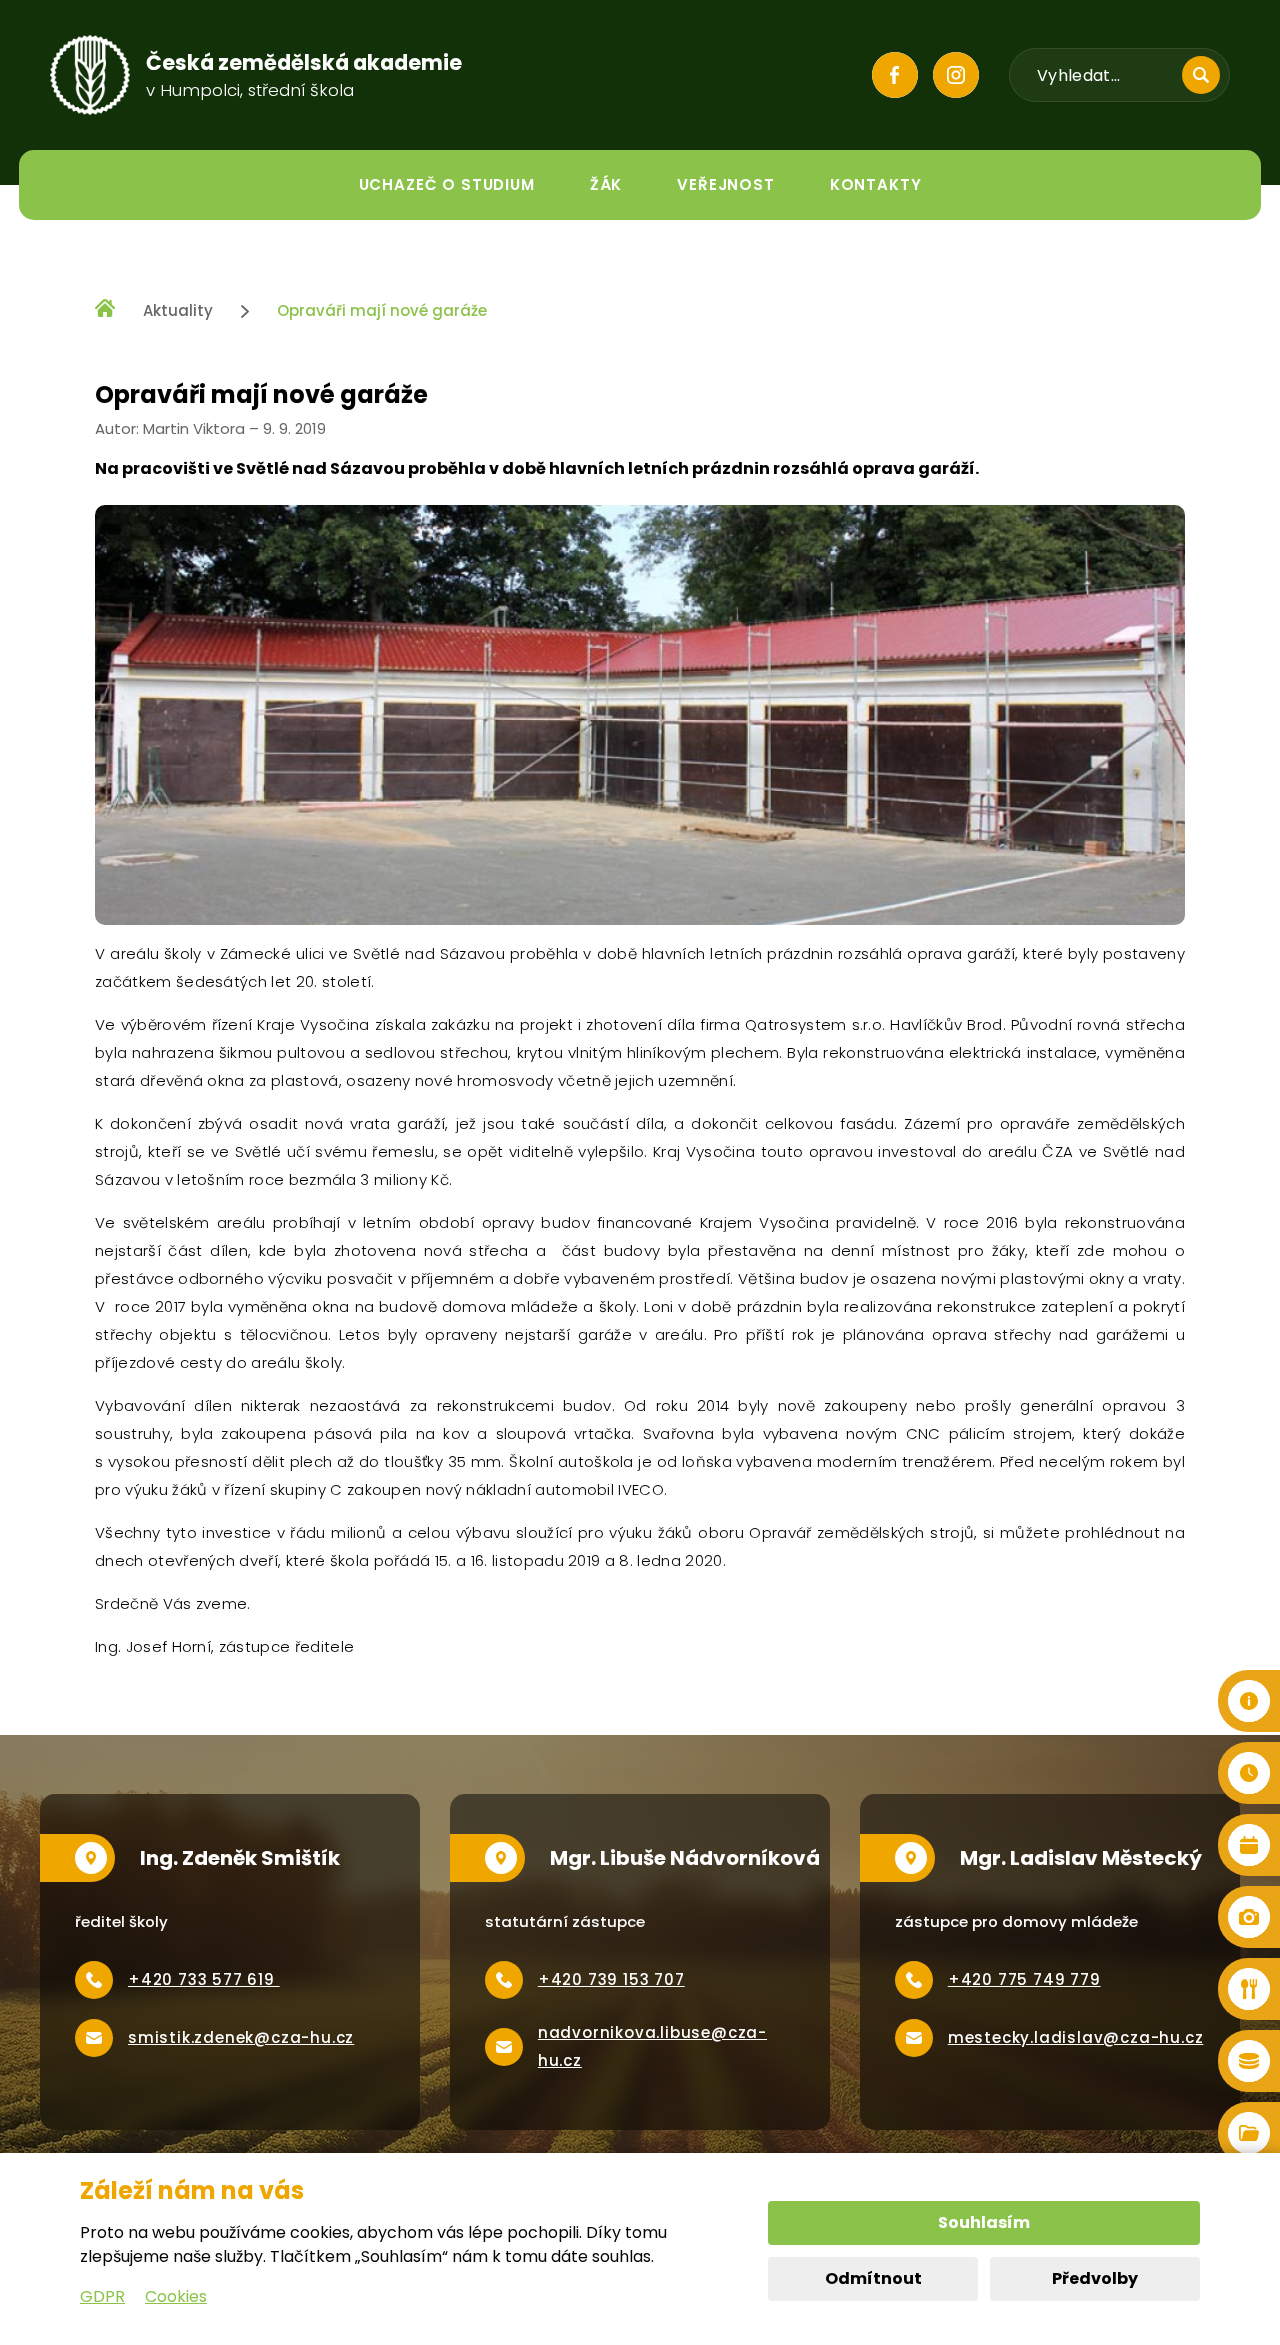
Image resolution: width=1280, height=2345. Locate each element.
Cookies (176, 2296)
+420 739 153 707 (611, 1979)
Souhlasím (984, 2222)
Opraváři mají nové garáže (382, 310)
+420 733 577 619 (204, 1979)
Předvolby (1095, 2278)
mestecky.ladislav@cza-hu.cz (1076, 2037)
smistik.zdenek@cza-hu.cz (241, 2037)
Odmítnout (873, 2278)
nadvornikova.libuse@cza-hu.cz (652, 2046)
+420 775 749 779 (1024, 1979)
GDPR (102, 2296)
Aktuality (178, 310)
